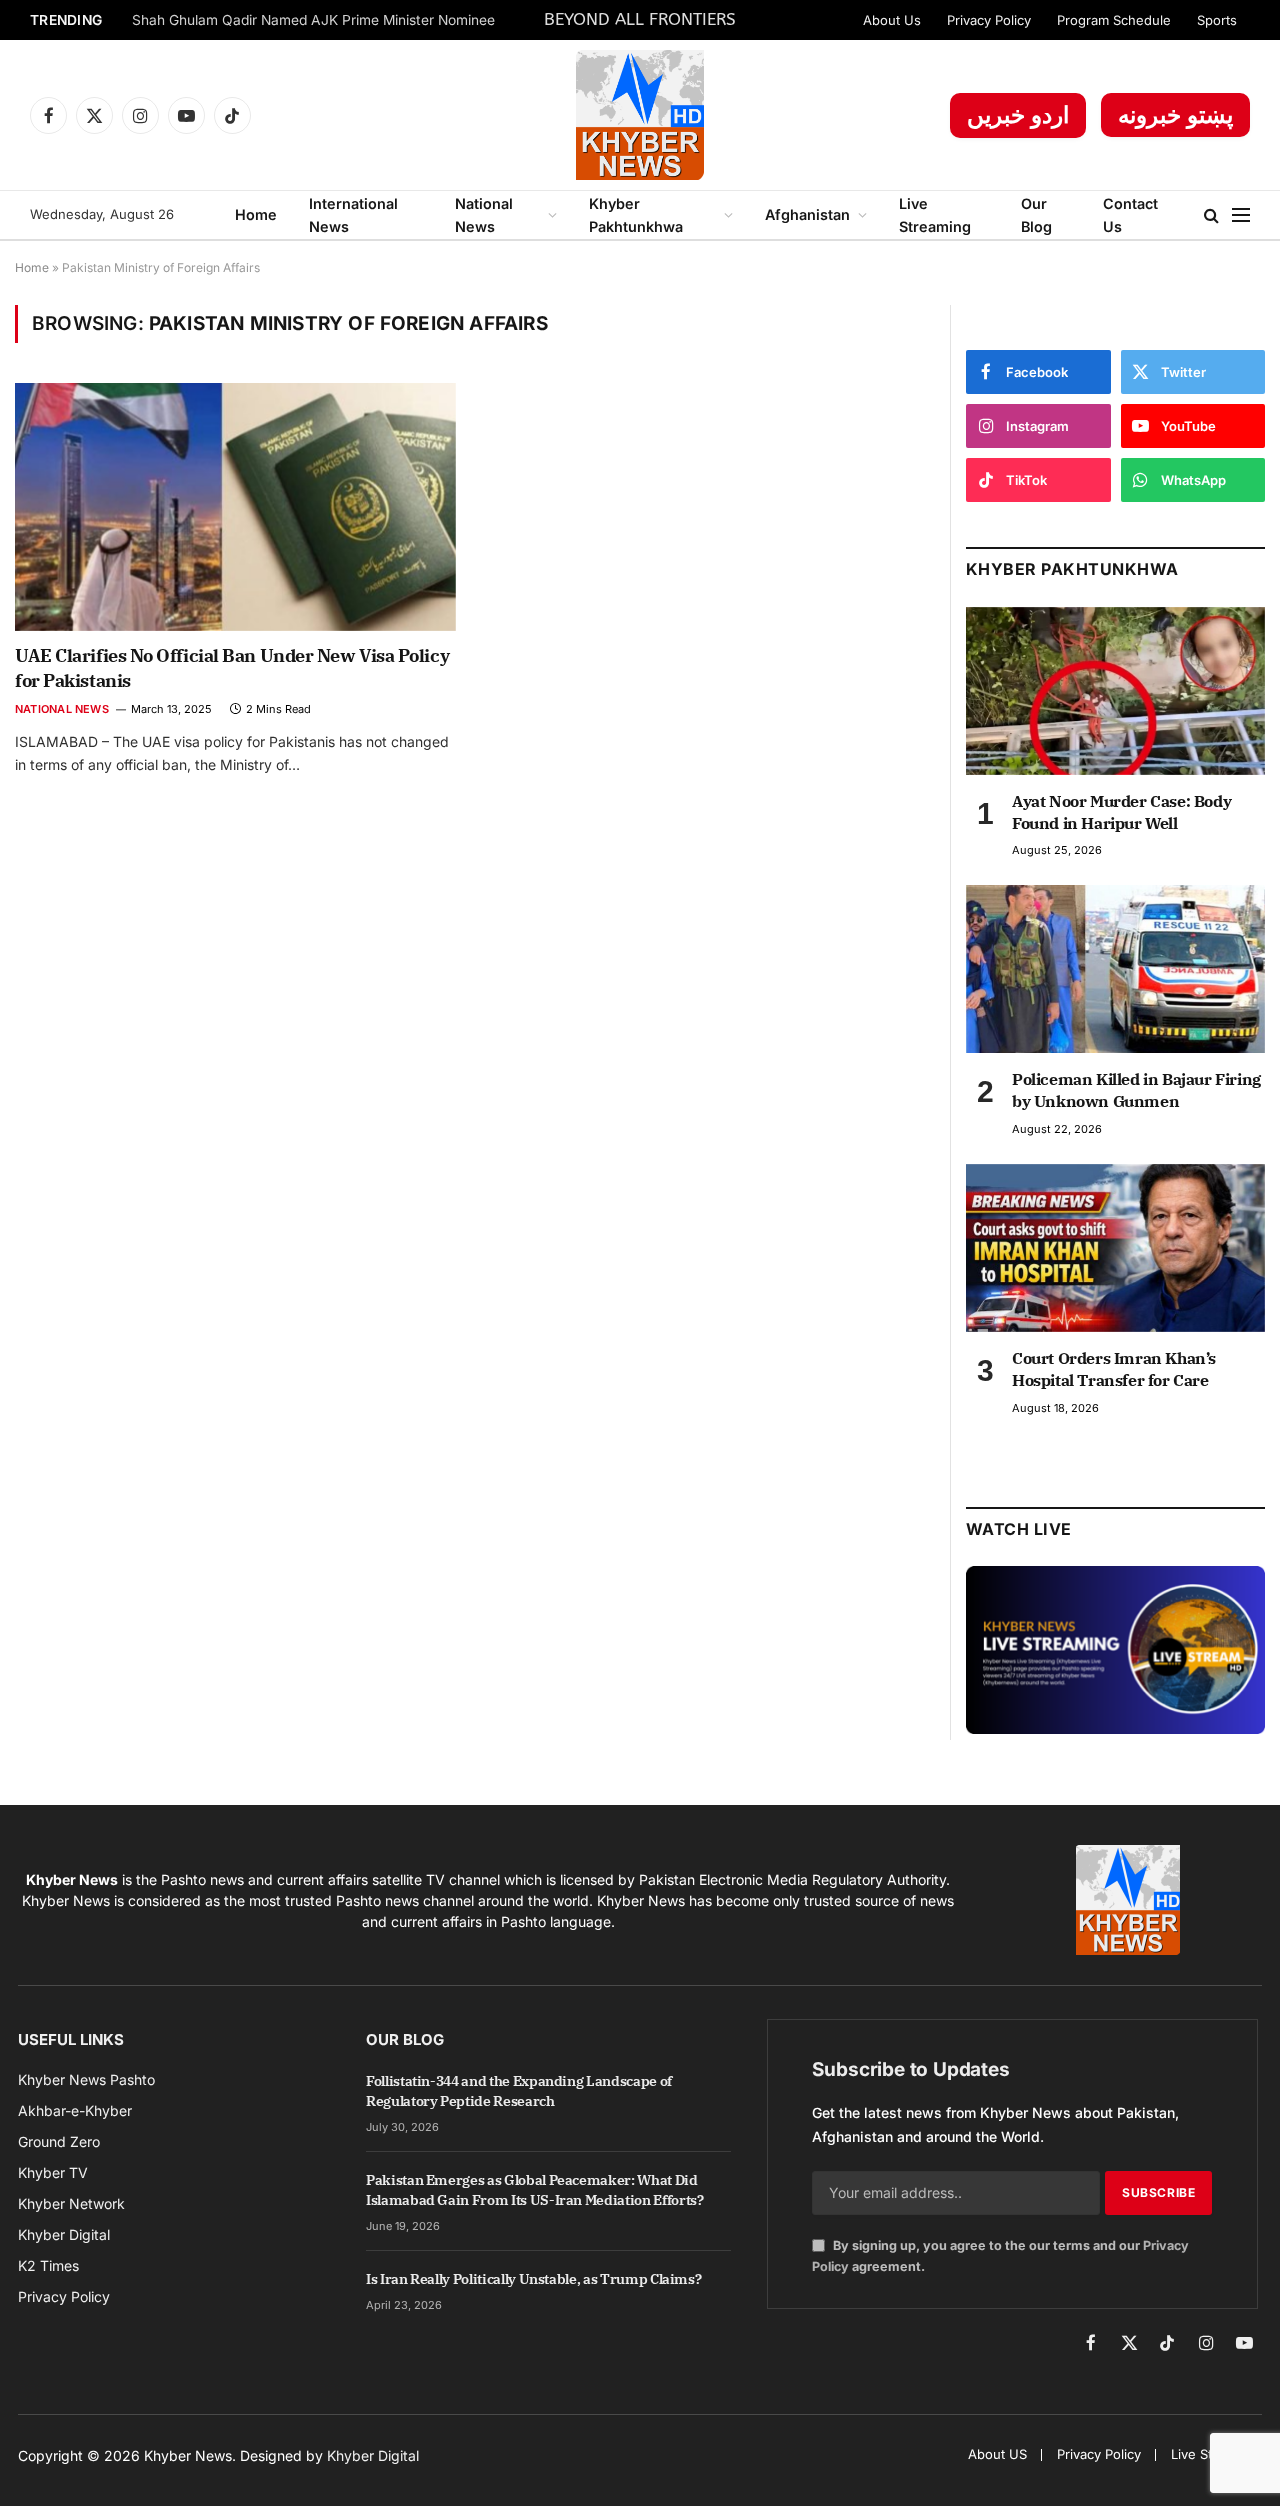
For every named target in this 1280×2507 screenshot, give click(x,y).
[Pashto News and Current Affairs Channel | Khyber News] (639, 115)
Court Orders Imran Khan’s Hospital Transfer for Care (1114, 1369)
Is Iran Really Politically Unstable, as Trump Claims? (533, 2279)
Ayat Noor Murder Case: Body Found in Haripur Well (1121, 812)
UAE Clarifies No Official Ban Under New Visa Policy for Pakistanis (232, 667)
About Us (892, 20)
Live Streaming (935, 215)
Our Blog (1036, 215)
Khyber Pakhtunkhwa (636, 215)
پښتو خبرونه (1175, 115)
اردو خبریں (1018, 115)
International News (353, 215)
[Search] (1211, 215)
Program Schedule (1114, 20)
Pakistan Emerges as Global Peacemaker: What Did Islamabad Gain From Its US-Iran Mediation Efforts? (535, 2190)
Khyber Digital (373, 2455)
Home (256, 214)
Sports (1217, 20)
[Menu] (1241, 215)
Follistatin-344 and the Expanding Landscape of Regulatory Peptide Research (519, 2091)
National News (484, 215)
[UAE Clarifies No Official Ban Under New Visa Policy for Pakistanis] (235, 507)
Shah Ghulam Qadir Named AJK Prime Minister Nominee (313, 20)
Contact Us (1130, 215)
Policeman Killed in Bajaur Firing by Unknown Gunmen (1136, 1090)
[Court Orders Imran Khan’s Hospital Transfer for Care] (1115, 1248)
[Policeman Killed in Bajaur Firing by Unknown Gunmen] (1115, 969)
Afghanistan (807, 214)
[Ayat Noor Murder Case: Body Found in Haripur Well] (1115, 691)
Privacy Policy (989, 20)
